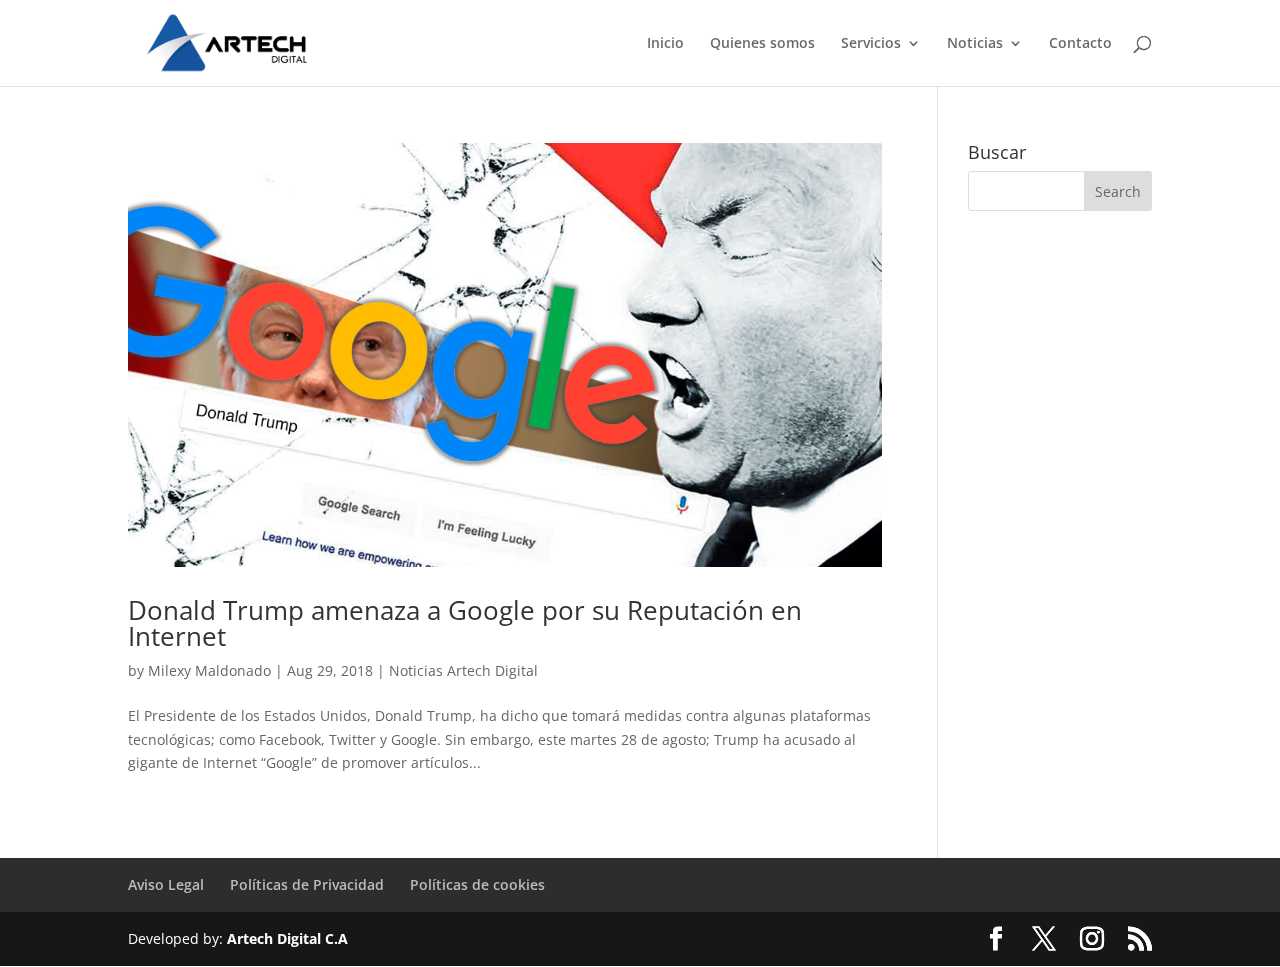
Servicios (871, 44)
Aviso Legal (166, 884)
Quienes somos (762, 44)
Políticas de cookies (477, 884)
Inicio (665, 44)
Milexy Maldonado (209, 670)
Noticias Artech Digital (463, 670)
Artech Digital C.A (287, 938)
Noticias (975, 44)
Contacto (1080, 44)
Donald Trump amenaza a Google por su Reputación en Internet (465, 623)
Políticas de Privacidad (307, 884)
